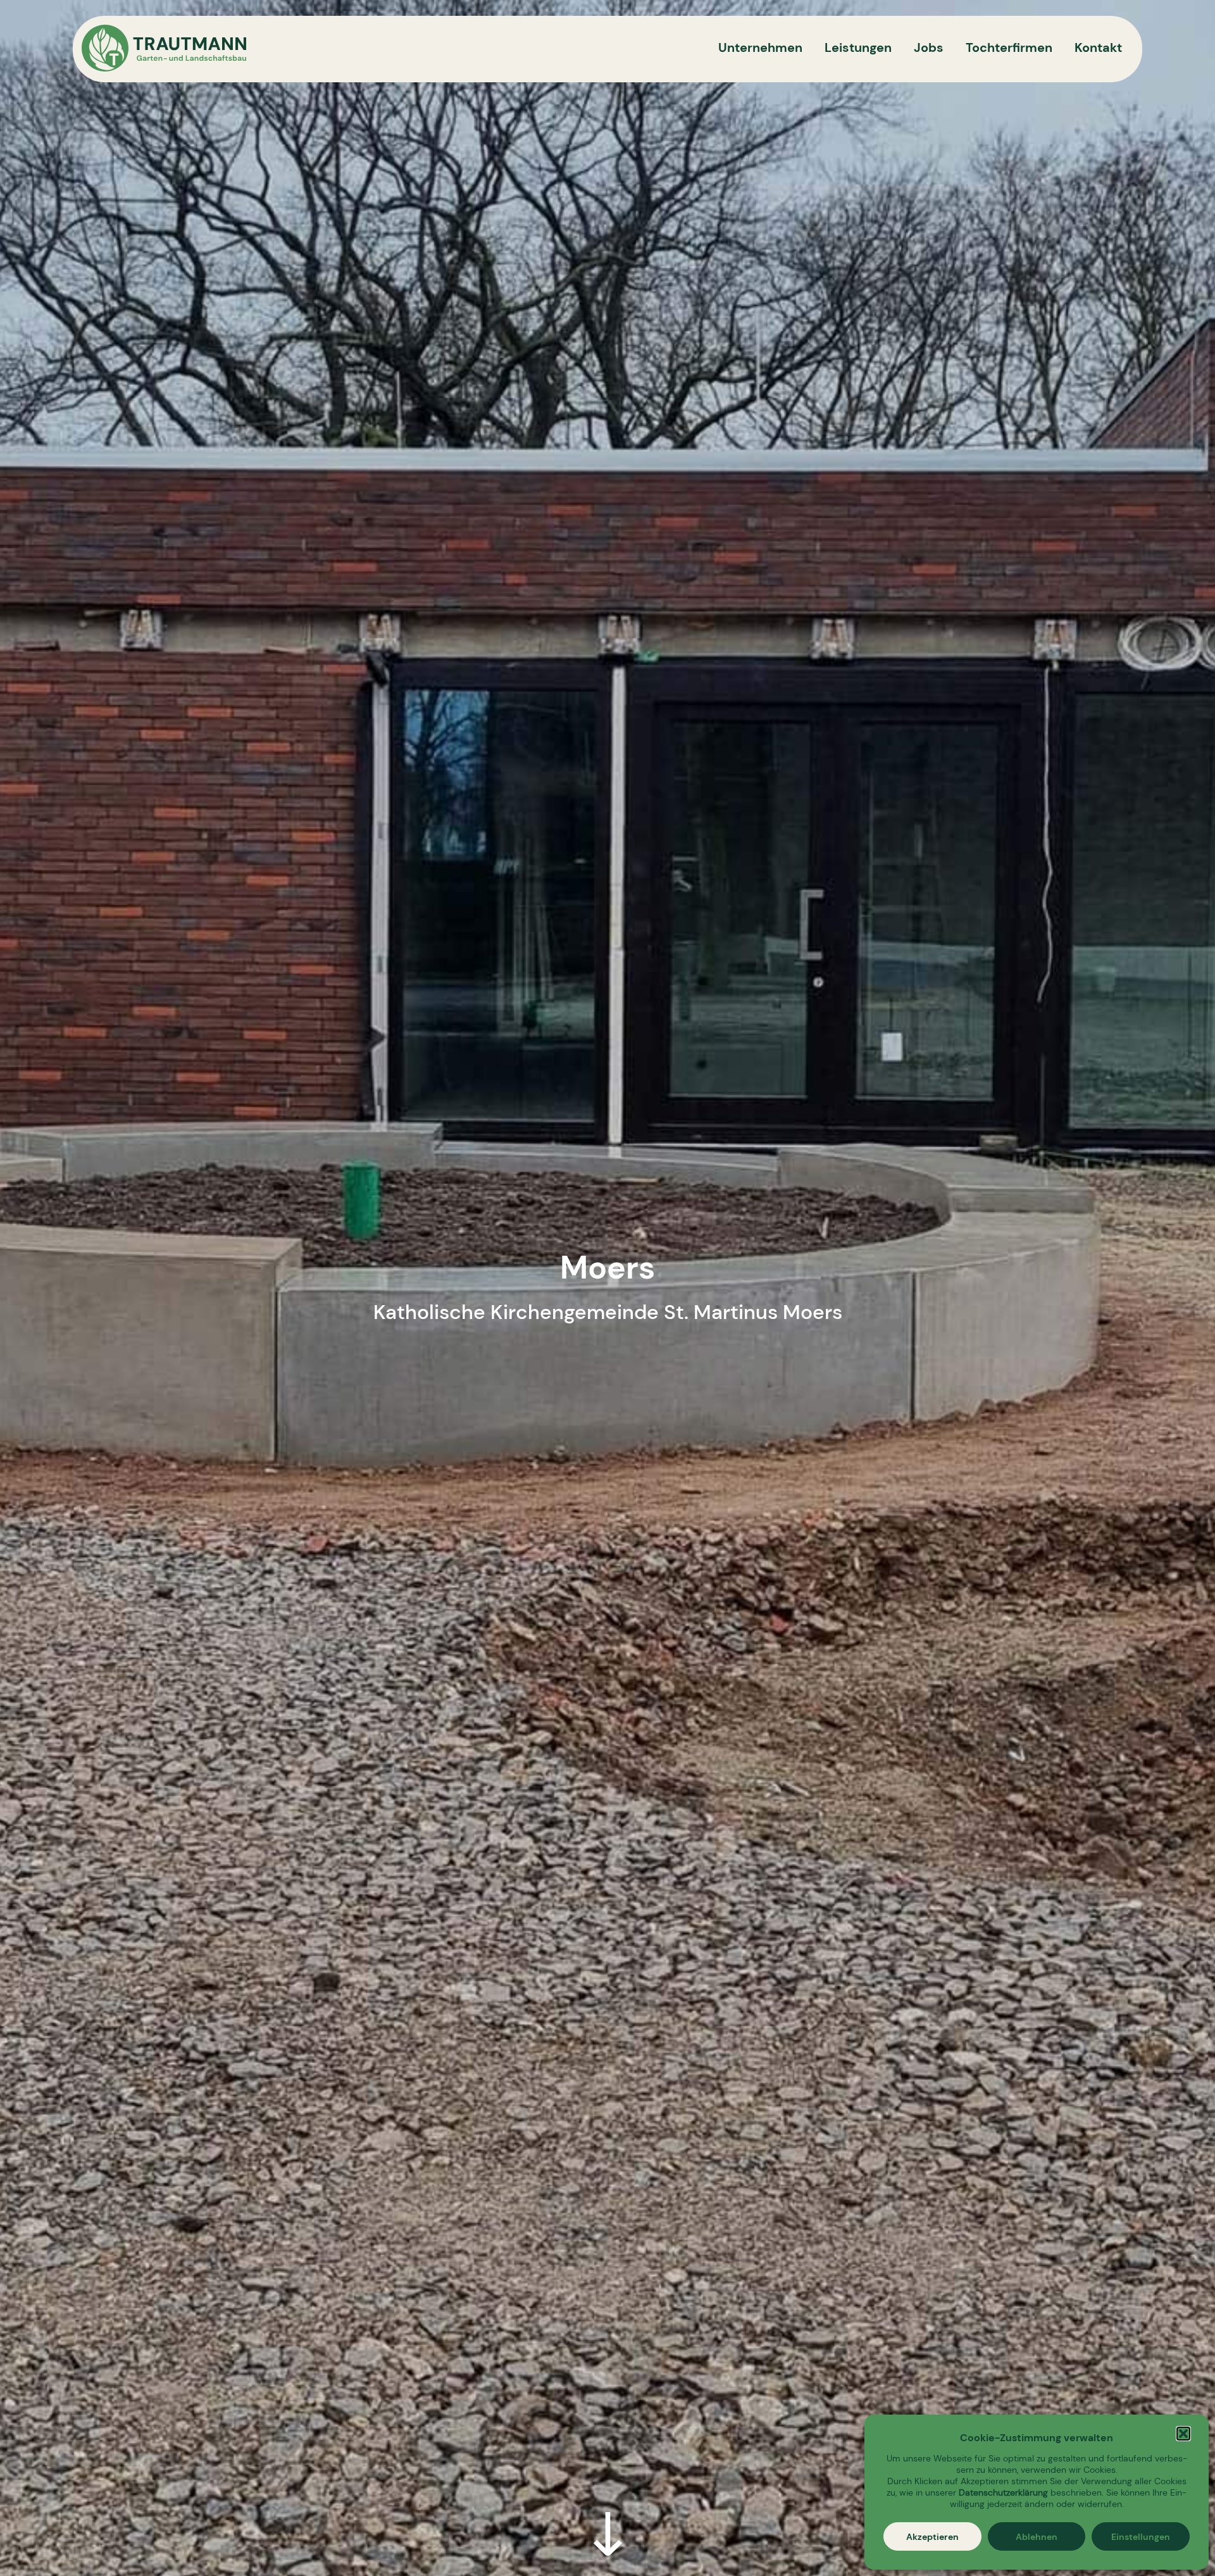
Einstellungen (1141, 2537)
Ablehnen (1037, 2537)
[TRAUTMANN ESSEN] (164, 49)
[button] (1183, 2434)
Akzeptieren (932, 2537)
